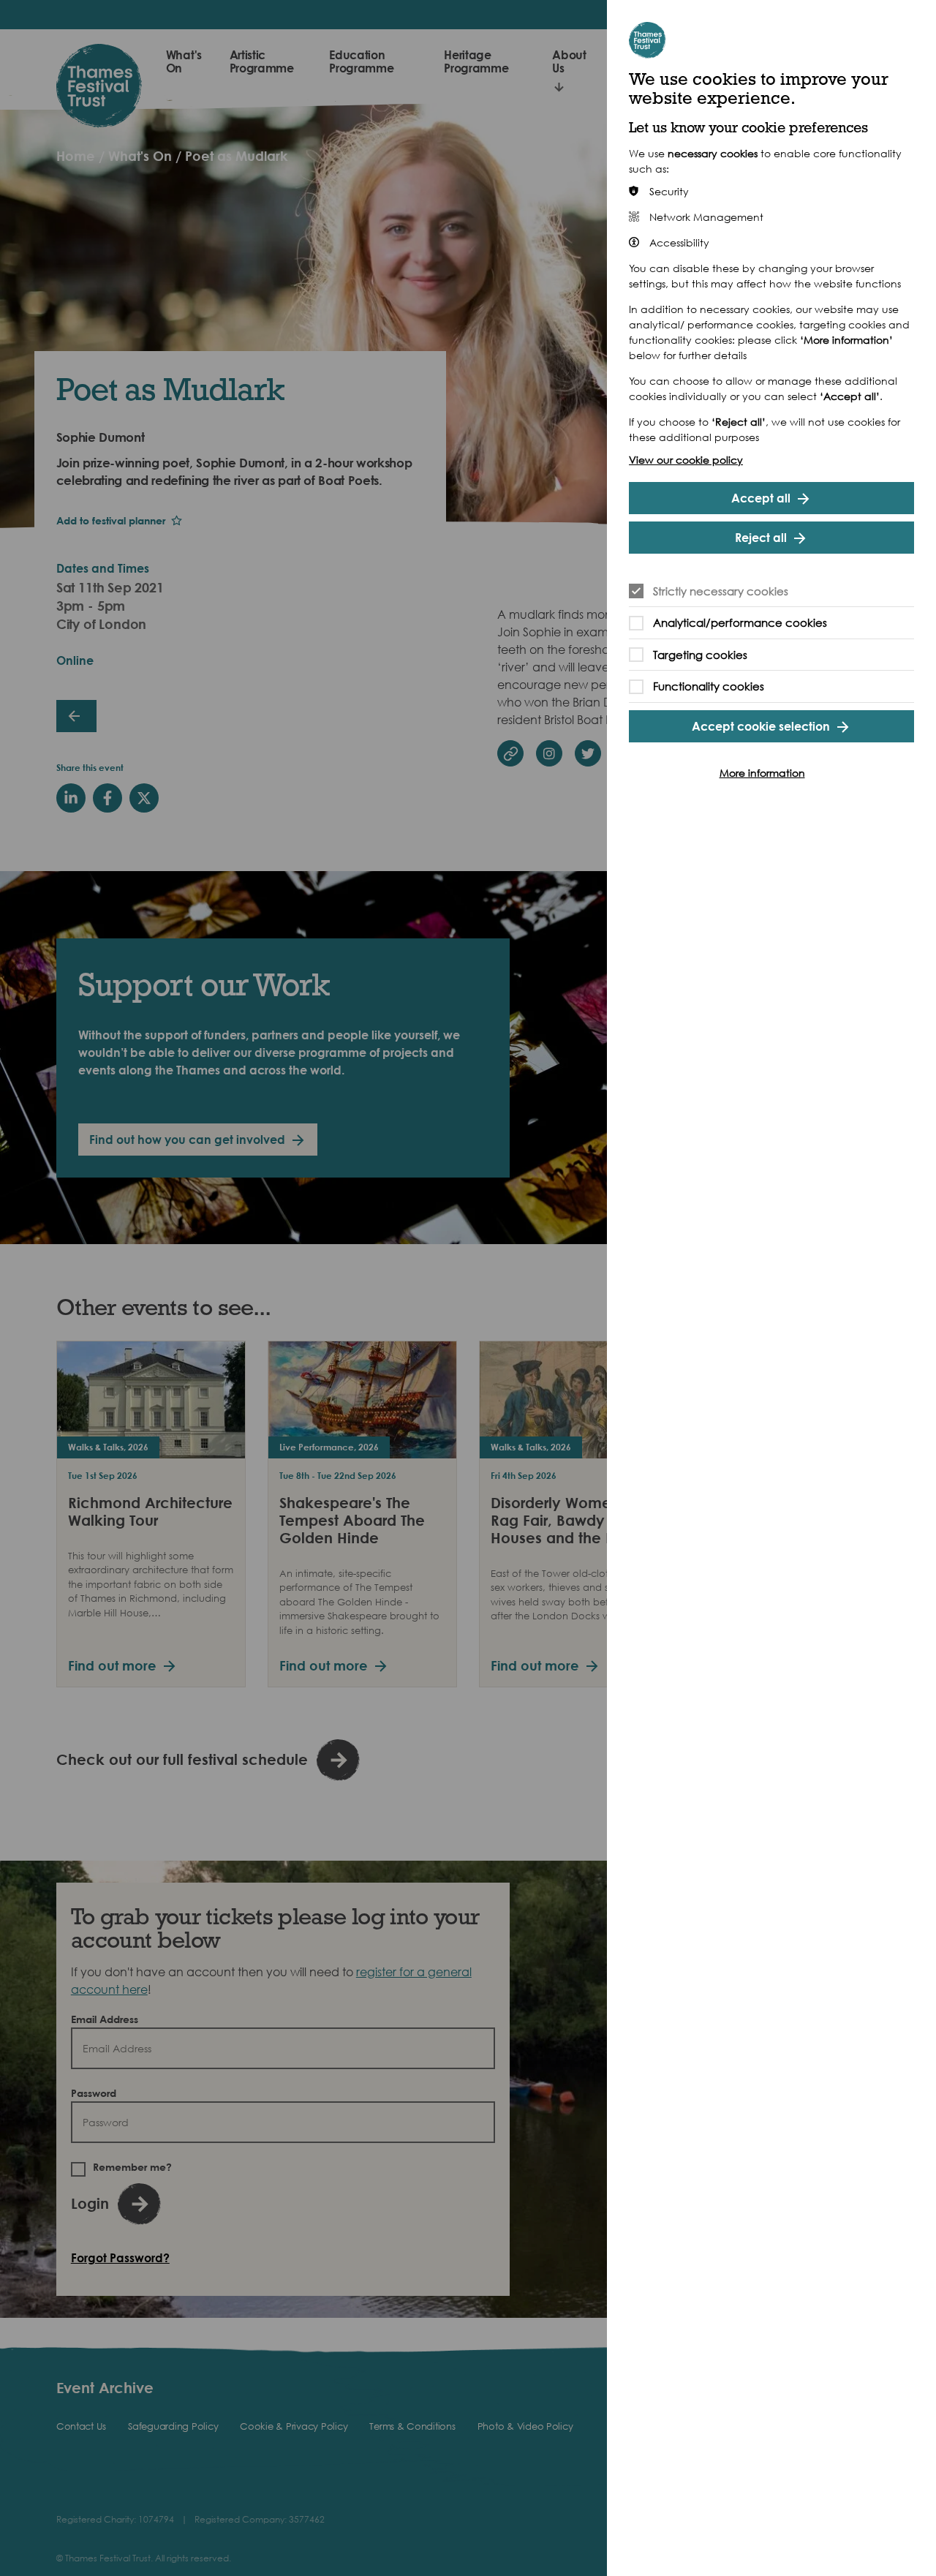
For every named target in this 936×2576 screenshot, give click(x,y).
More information (762, 773)
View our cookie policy (686, 460)
